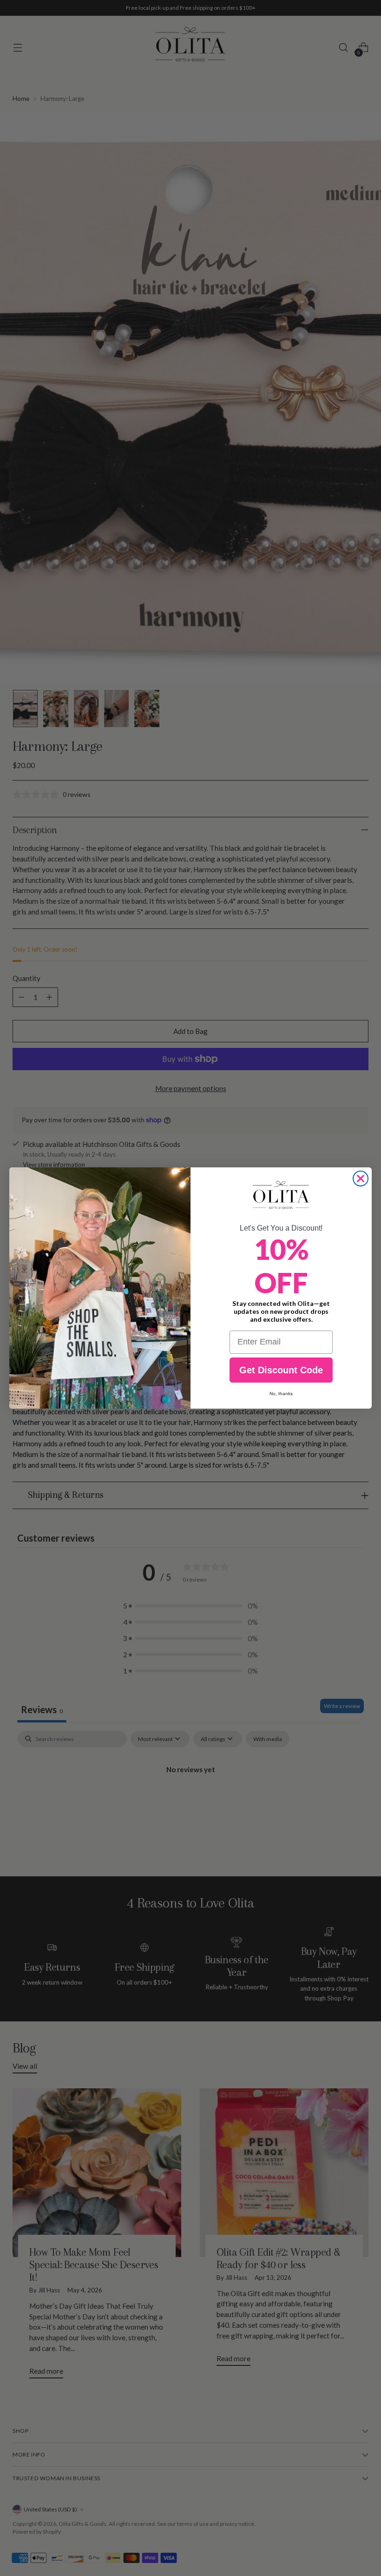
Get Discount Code (281, 1370)
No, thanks (281, 1394)
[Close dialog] (361, 1179)
